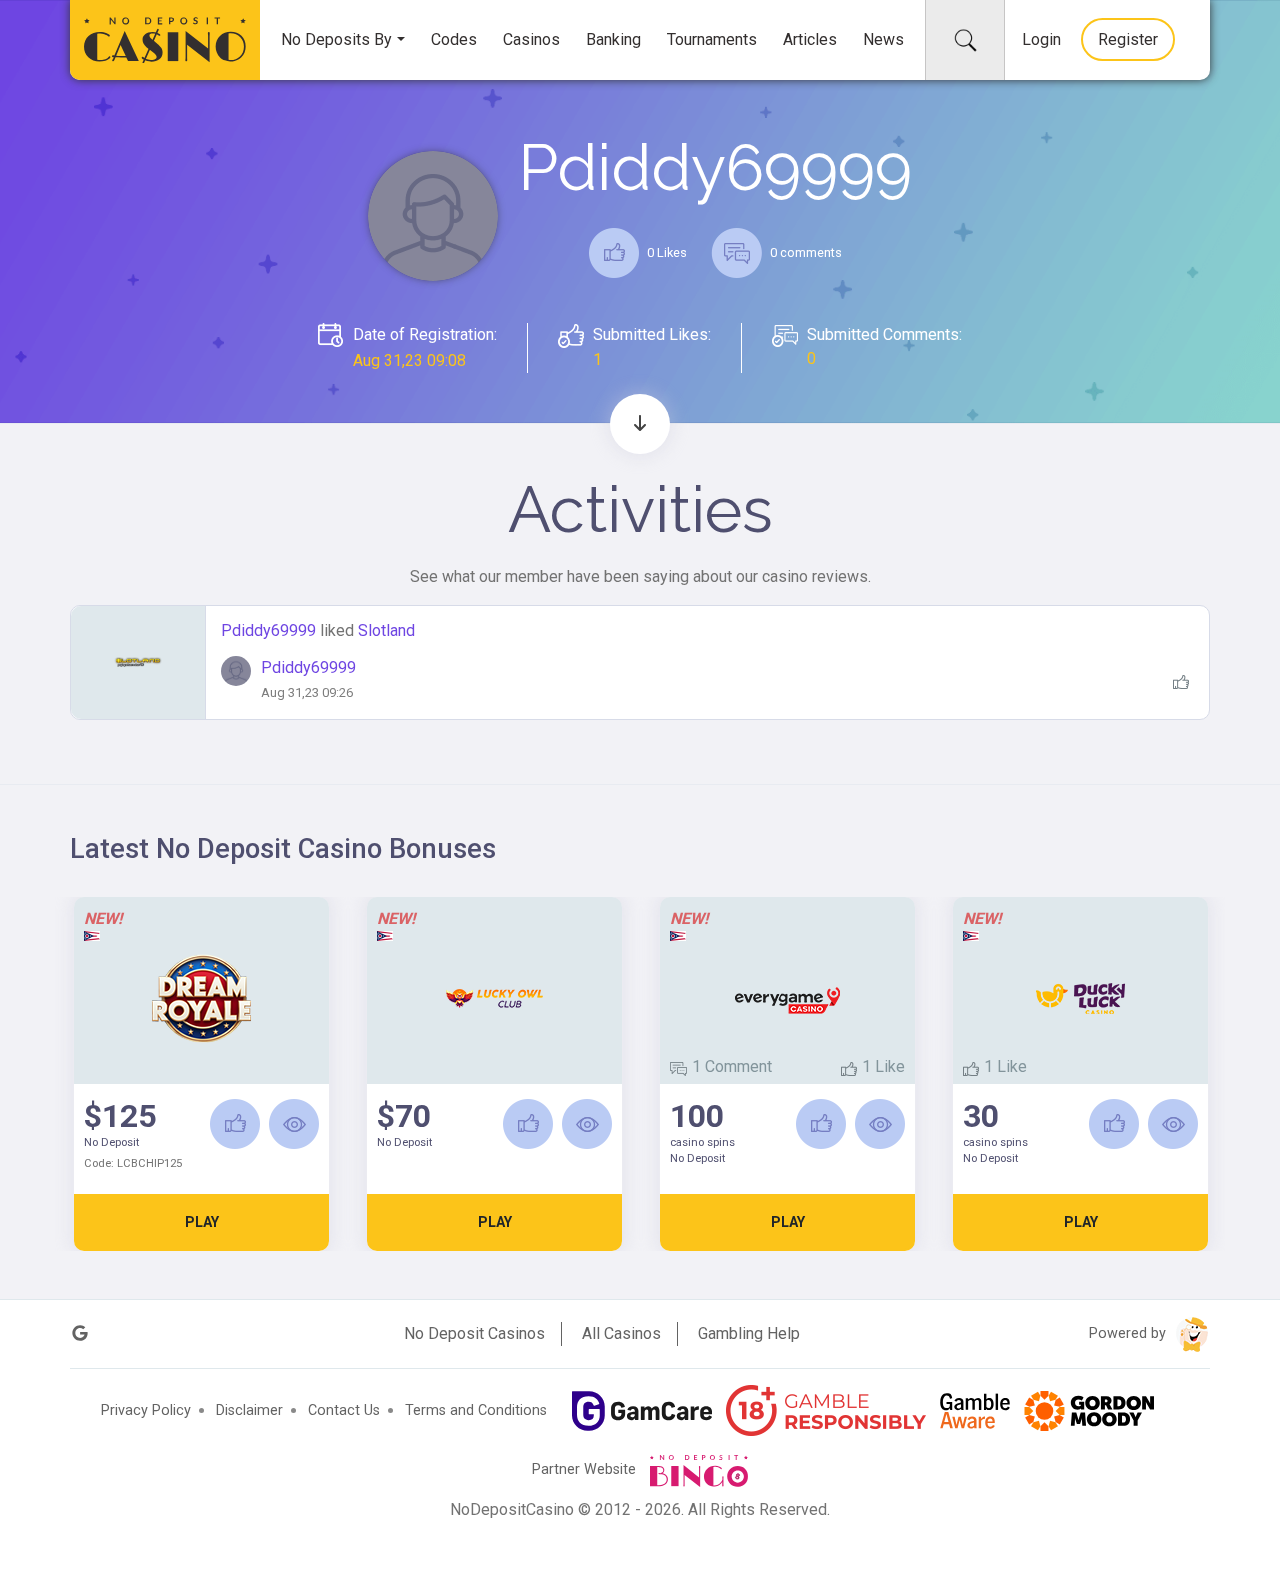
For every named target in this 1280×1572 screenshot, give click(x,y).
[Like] (235, 1124)
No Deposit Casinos (474, 1333)
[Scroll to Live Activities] (640, 424)
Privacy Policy (146, 1410)
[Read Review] (294, 1124)
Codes (454, 39)
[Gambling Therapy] (1089, 1411)
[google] (80, 1333)
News (883, 39)
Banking (613, 39)
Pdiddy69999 (270, 630)
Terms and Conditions (476, 1410)
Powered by (1129, 1333)
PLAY (202, 1222)
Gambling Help (749, 1333)
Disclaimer (249, 1410)
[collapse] (965, 40)
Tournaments (712, 39)
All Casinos (621, 1333)
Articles (810, 39)
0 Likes (665, 252)
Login (1041, 39)
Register (1128, 39)
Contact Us (344, 1410)
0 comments (804, 252)
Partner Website (586, 1469)
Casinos (531, 39)
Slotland (386, 630)
